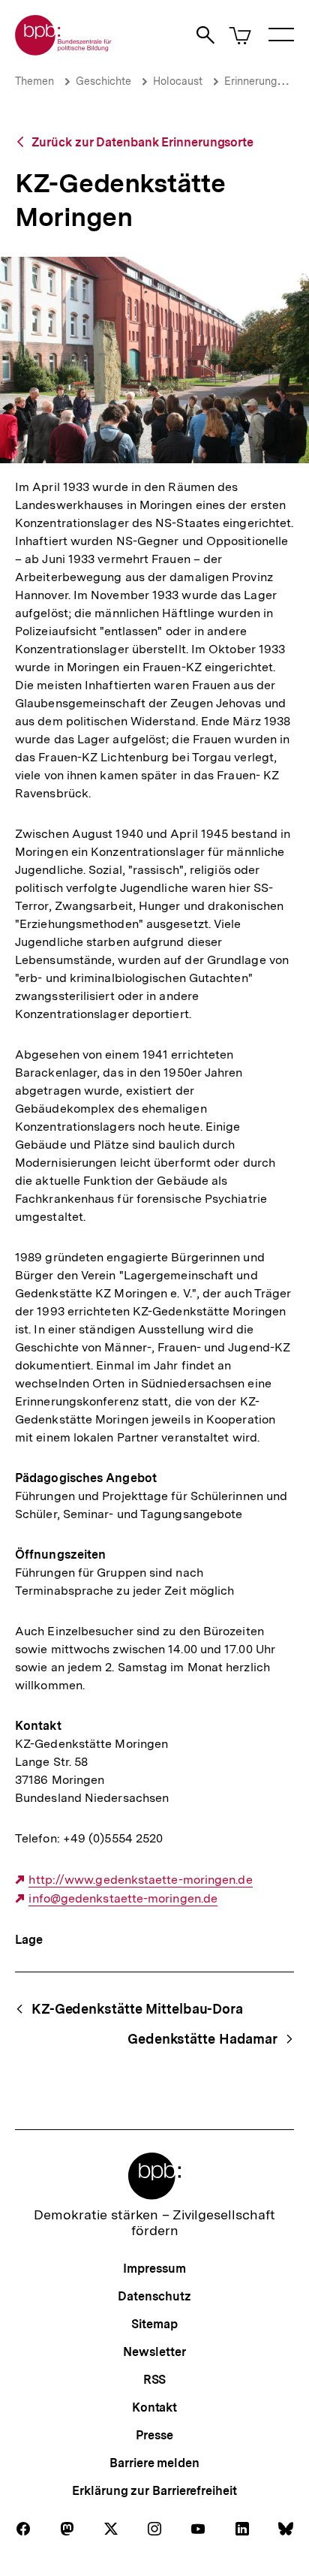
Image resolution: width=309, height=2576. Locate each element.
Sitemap (154, 2324)
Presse (154, 2435)
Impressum (154, 2269)
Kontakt (154, 2407)
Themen (34, 81)
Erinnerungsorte (263, 81)
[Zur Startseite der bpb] (64, 51)
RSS (155, 2380)
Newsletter (154, 2352)
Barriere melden (154, 2463)
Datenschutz (154, 2296)
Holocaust (178, 81)
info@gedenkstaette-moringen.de (123, 1899)
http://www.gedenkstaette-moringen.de (140, 1880)
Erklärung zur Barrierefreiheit (154, 2491)
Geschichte (103, 81)
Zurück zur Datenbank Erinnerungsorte (142, 142)
